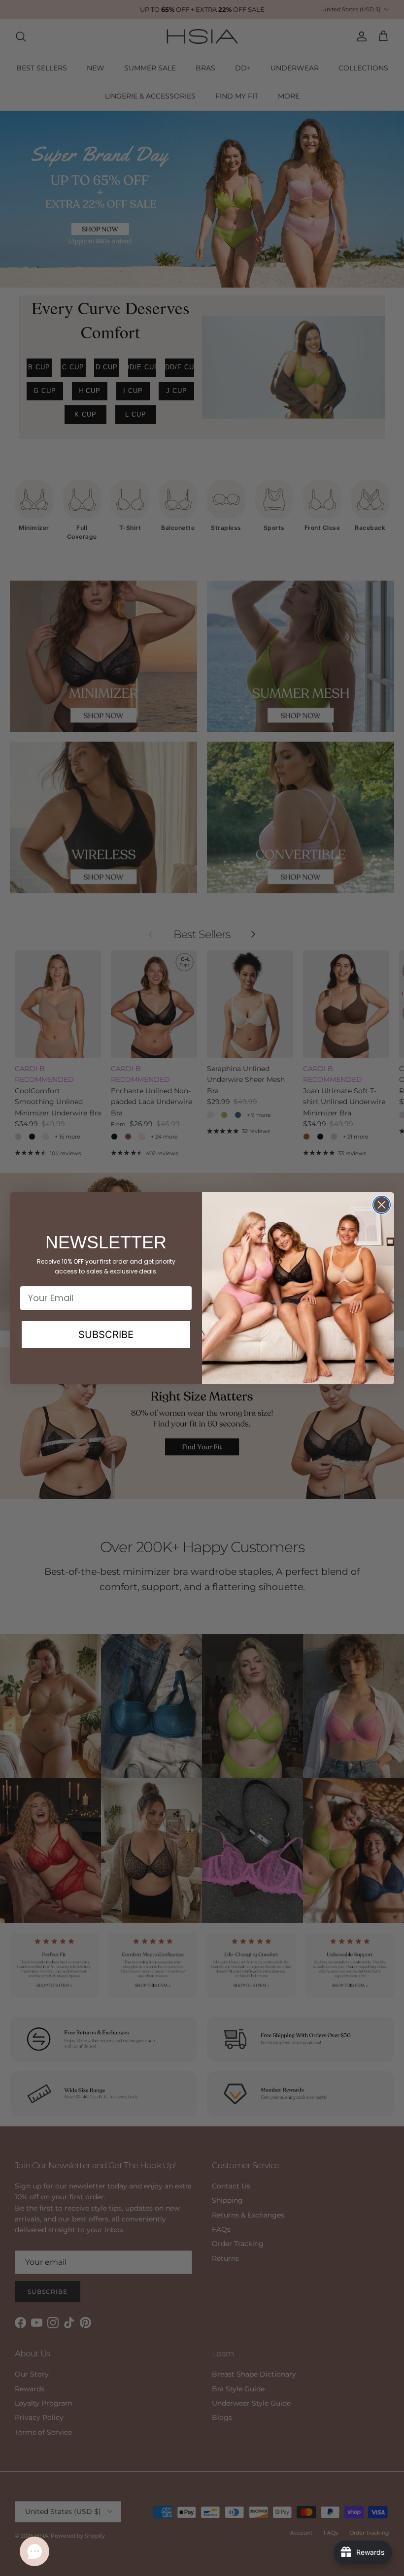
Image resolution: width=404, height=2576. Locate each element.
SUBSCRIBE (106, 1335)
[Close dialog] (382, 1205)
